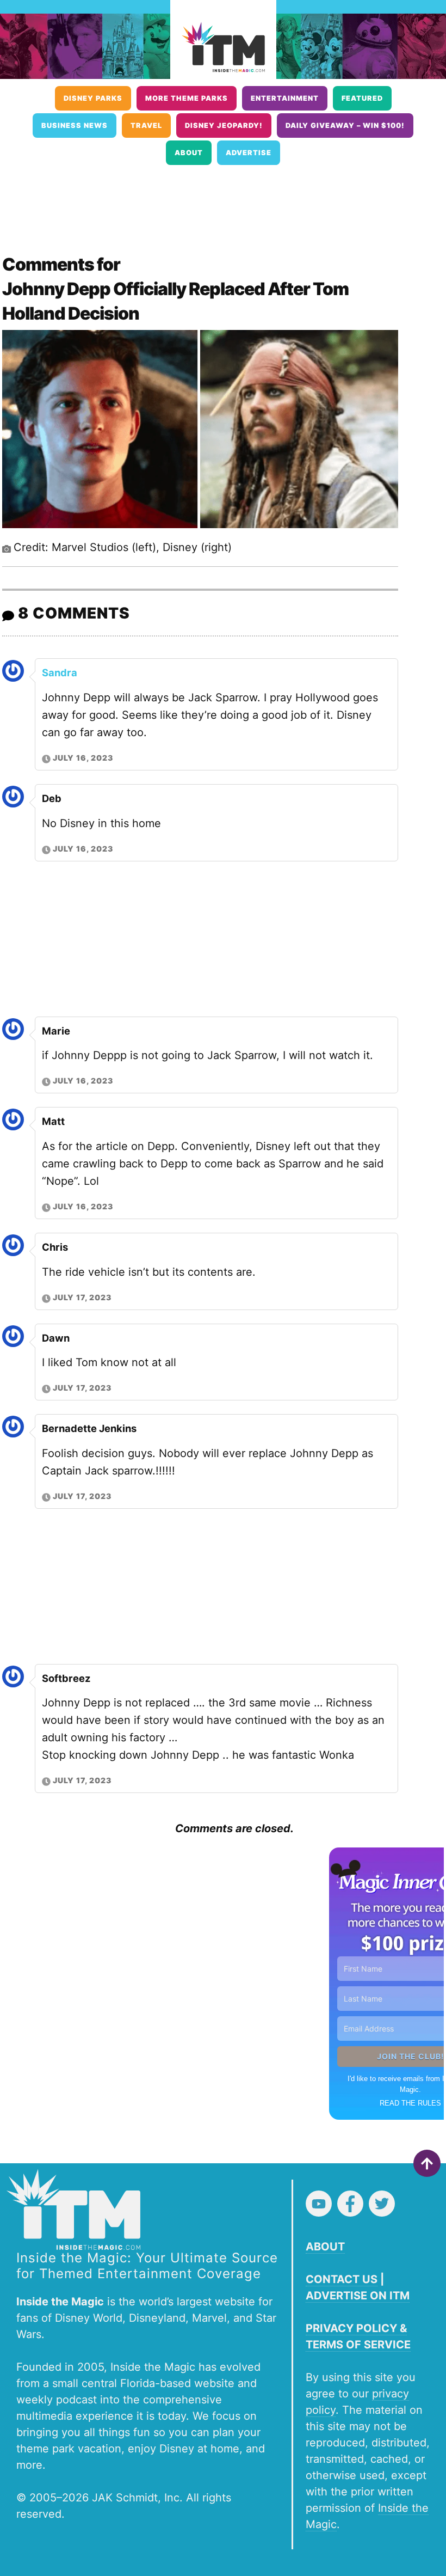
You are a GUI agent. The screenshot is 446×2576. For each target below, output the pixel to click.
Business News (75, 126)
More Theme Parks (187, 98)
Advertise (249, 153)
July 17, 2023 (82, 1297)
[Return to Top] (427, 2163)
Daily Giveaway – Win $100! (345, 126)
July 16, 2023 (83, 758)
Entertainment (285, 98)
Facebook (350, 2204)
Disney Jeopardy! (224, 126)
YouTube (319, 2204)
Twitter (382, 2204)
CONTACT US (342, 2279)
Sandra (60, 672)
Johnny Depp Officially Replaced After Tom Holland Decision (175, 301)
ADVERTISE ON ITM (358, 2296)
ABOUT (325, 2247)
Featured (362, 98)
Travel (146, 126)
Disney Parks (93, 98)
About (189, 153)
